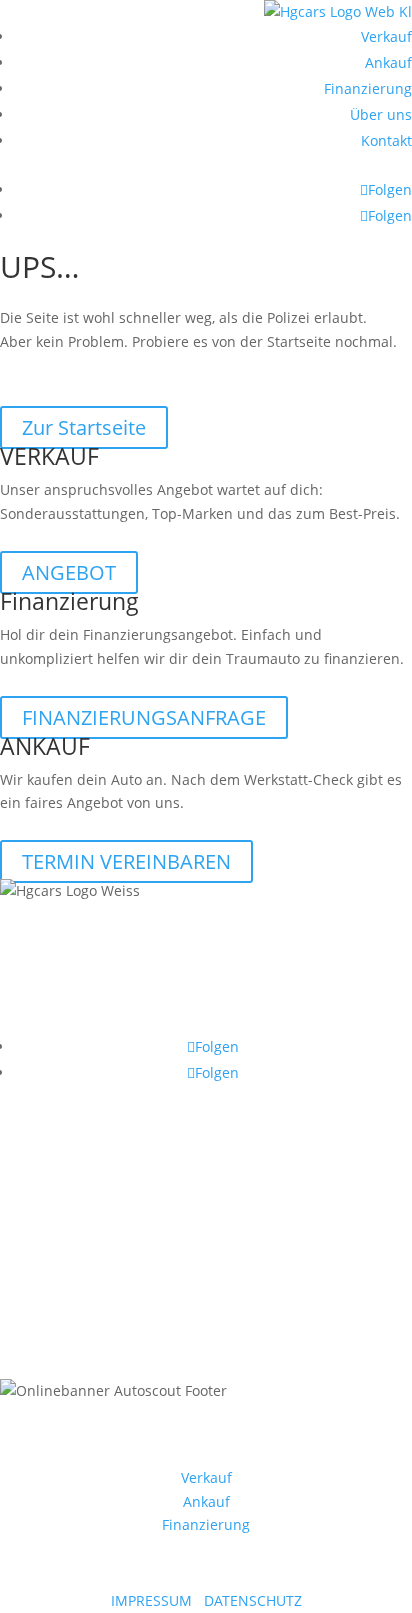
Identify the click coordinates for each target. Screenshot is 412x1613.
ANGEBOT (69, 572)
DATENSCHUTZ (253, 1600)
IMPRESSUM (151, 1600)
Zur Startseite (84, 427)
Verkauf (386, 36)
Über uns (381, 114)
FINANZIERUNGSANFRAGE (144, 717)
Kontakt (386, 140)
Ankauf (388, 62)
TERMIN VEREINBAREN (126, 861)
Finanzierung (368, 88)
